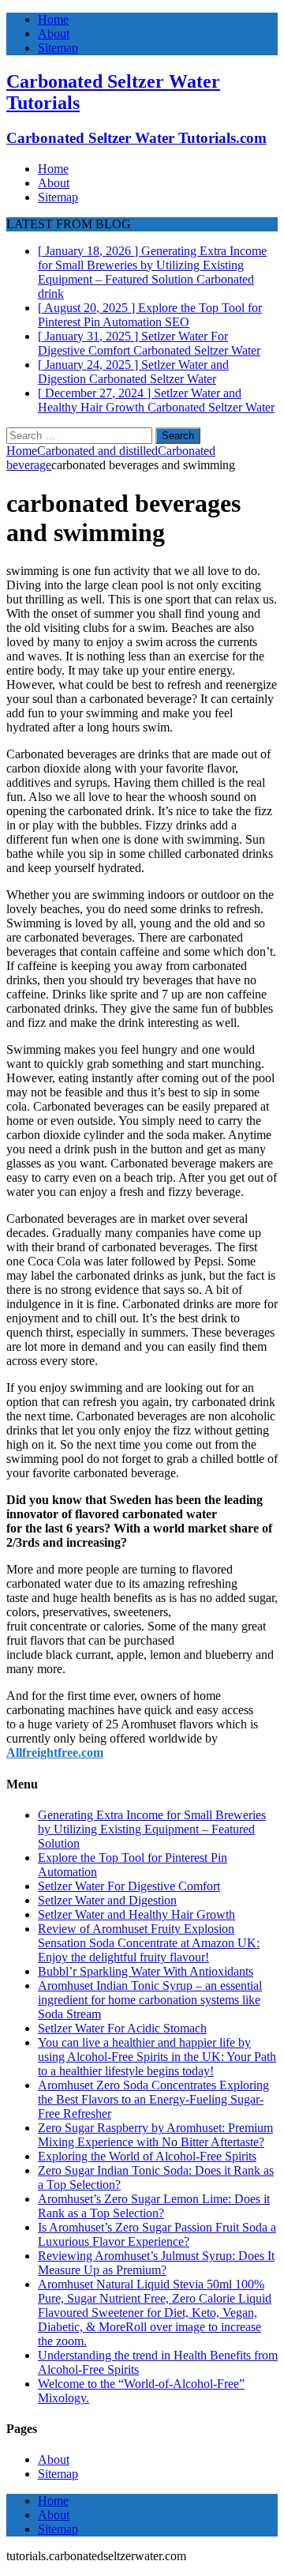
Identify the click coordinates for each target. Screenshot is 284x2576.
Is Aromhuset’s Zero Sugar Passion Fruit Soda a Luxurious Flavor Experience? (157, 2234)
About (54, 34)
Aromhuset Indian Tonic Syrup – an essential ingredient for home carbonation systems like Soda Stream (150, 2000)
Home (53, 19)
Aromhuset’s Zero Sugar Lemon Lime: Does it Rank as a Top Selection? (154, 2206)
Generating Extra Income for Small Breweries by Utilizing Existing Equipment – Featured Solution (152, 1829)
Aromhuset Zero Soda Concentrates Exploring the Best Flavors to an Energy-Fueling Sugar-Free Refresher (153, 2099)
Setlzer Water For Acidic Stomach (122, 2028)
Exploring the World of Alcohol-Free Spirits (147, 2156)
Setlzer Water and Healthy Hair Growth (136, 1914)
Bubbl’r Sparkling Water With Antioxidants (146, 1971)
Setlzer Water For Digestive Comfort (129, 1886)
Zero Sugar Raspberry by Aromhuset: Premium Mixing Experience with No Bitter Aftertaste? (155, 2135)
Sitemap (58, 48)
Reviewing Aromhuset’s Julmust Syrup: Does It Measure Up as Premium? (156, 2263)
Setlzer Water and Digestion (107, 1900)
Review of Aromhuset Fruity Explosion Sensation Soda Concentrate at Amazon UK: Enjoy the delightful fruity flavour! (149, 1943)
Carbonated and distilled (97, 451)
